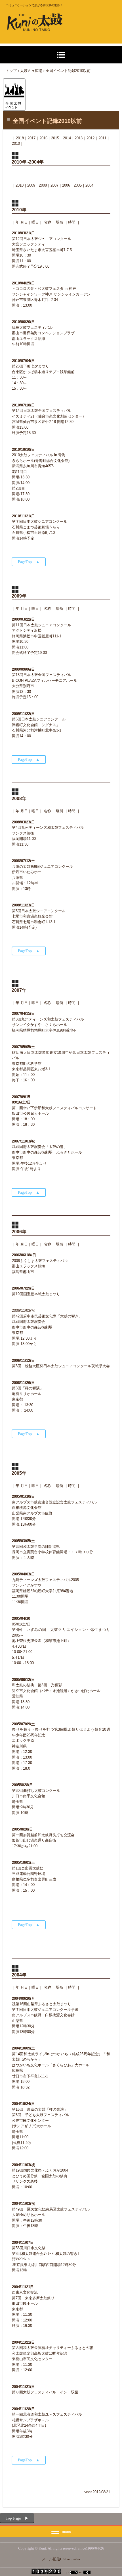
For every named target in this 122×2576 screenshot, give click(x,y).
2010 (20, 185)
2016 (43, 138)
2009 (31, 185)
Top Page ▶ (17, 2518)
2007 (54, 185)
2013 (79, 138)
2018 (20, 138)
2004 (89, 185)
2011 (102, 138)
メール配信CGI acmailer (61, 2559)
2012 (91, 138)
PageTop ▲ (29, 562)
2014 (67, 138)
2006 (66, 185)
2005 (78, 185)
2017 (31, 138)
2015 (55, 138)
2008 (43, 185)
